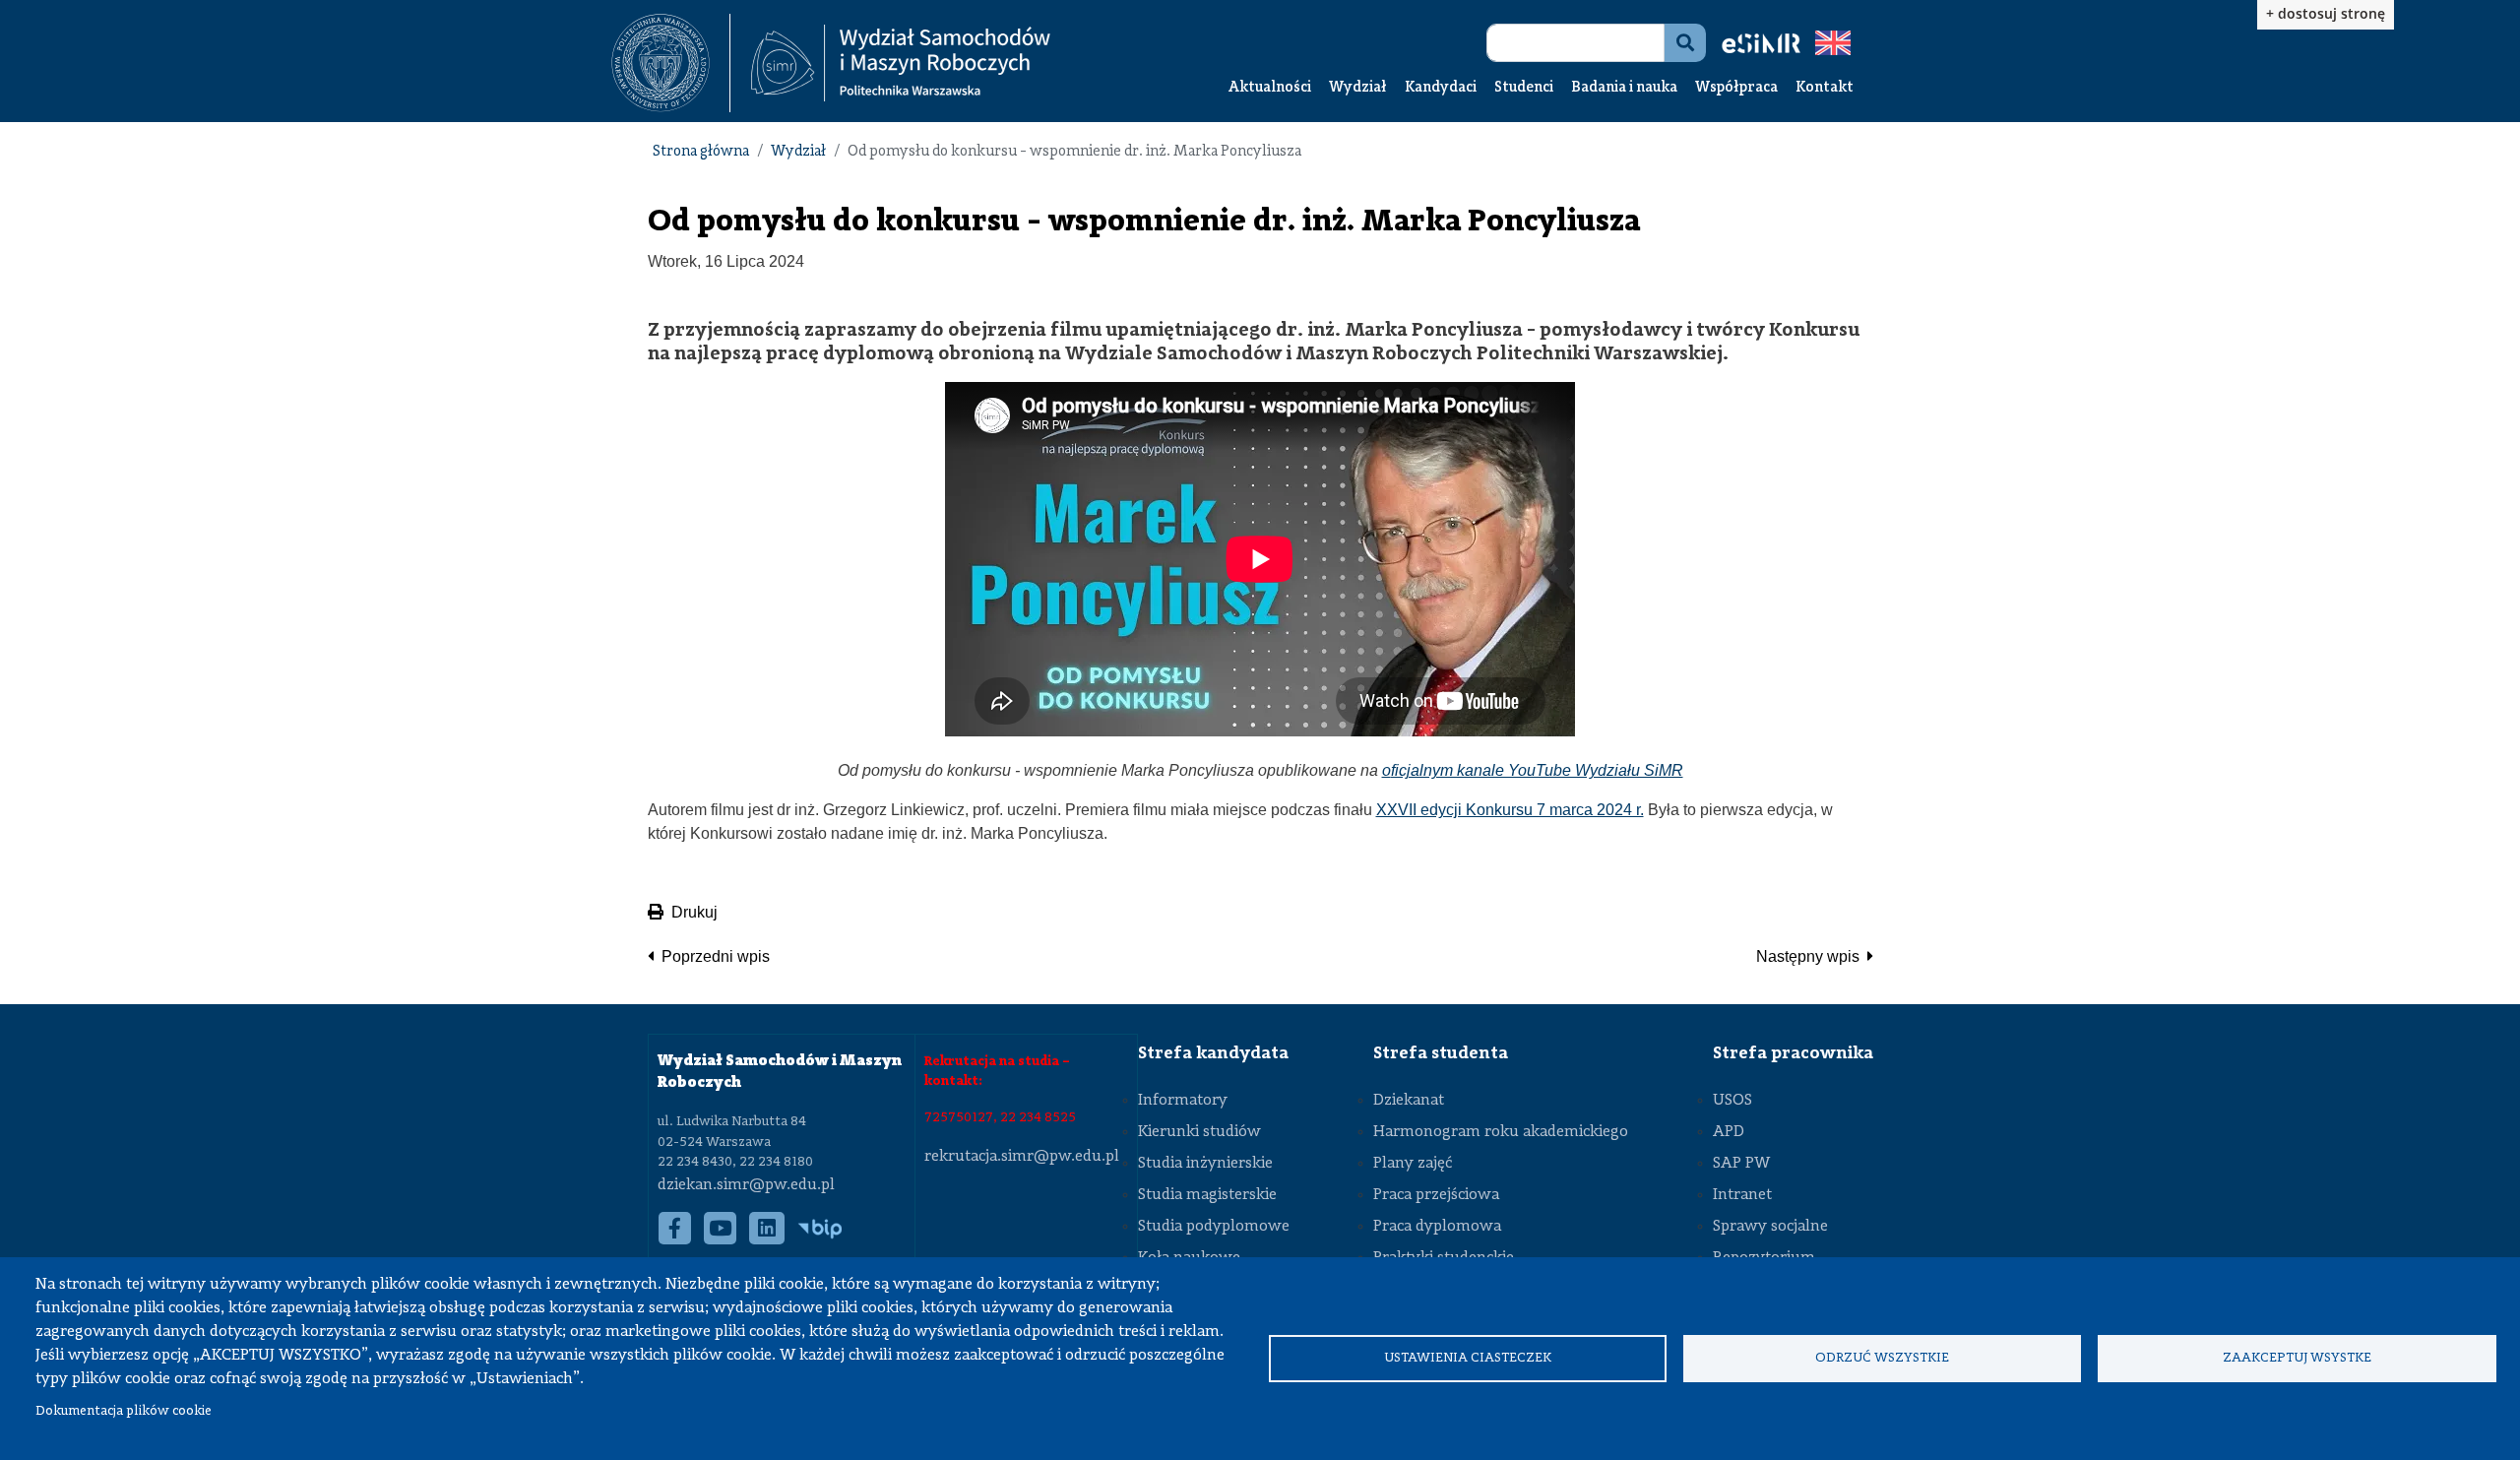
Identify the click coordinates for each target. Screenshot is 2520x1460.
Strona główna (701, 152)
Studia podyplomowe (1214, 1227)
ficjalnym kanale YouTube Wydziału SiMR (1537, 770)
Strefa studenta (1441, 1053)
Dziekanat (1409, 1101)
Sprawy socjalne (1770, 1227)
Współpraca (1736, 88)
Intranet (1742, 1195)
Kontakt (1825, 88)
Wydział (1358, 88)
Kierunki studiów (1199, 1132)
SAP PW (1741, 1164)
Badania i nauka (1624, 88)
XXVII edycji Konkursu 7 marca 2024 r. (1510, 810)
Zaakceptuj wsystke (2297, 1358)
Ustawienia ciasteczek (1468, 1358)
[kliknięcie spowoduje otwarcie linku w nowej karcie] (661, 63)
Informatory (1183, 1101)
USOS (1732, 1101)
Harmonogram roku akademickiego (1501, 1132)
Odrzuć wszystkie (1882, 1358)
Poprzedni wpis (716, 956)
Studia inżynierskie (1205, 1164)
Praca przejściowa (1436, 1195)
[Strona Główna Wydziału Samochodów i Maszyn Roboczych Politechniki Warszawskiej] (901, 63)
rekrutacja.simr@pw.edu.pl (1022, 1157)
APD (1729, 1132)
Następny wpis (1808, 956)
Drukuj (694, 912)
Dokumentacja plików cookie (124, 1411)
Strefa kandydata (1213, 1053)
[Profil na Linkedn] (767, 1239)
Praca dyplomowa (1437, 1227)
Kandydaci (1441, 88)
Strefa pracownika (1793, 1053)
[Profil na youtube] (721, 1239)
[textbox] (671, 63)
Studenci (1524, 88)
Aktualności (1270, 88)
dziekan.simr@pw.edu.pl (746, 1185)
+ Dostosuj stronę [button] (2326, 13)
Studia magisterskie (1207, 1195)
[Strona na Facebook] (675, 1239)
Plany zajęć (1413, 1164)
